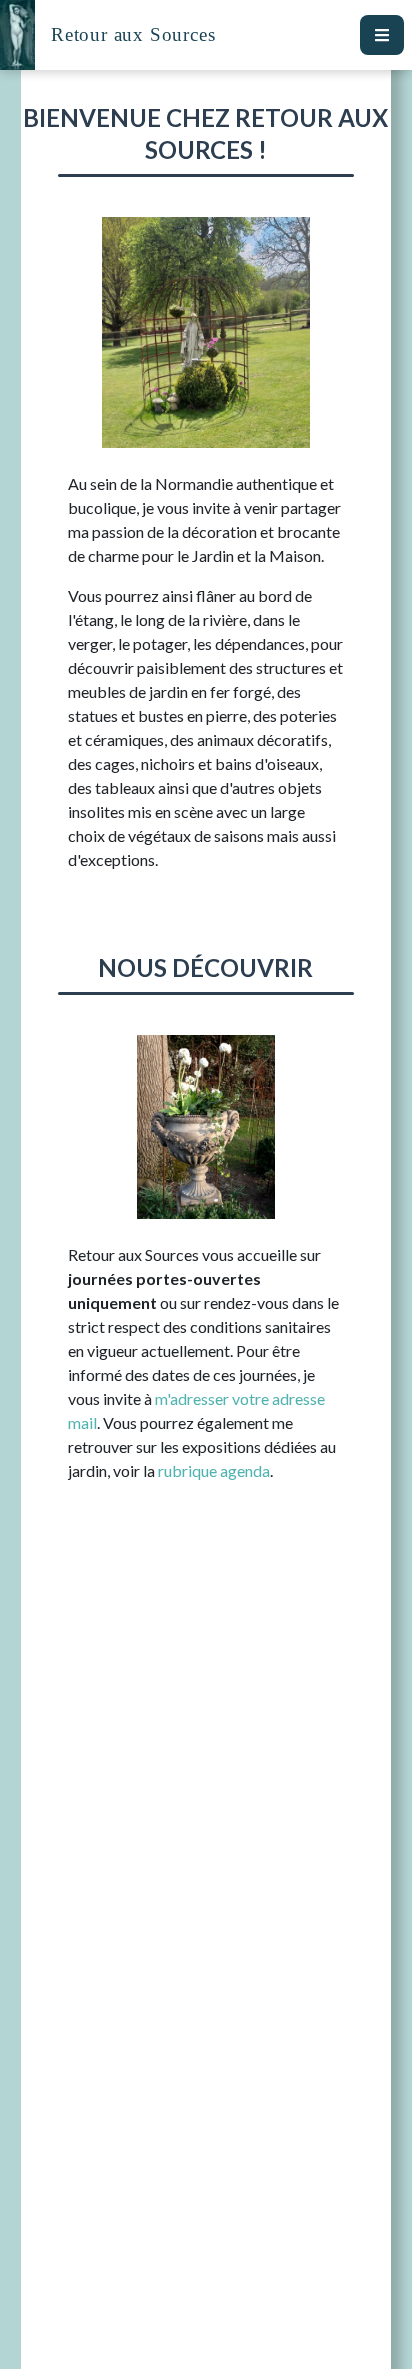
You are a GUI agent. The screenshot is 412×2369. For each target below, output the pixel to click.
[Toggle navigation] (382, 34)
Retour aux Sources (133, 34)
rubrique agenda (214, 1470)
